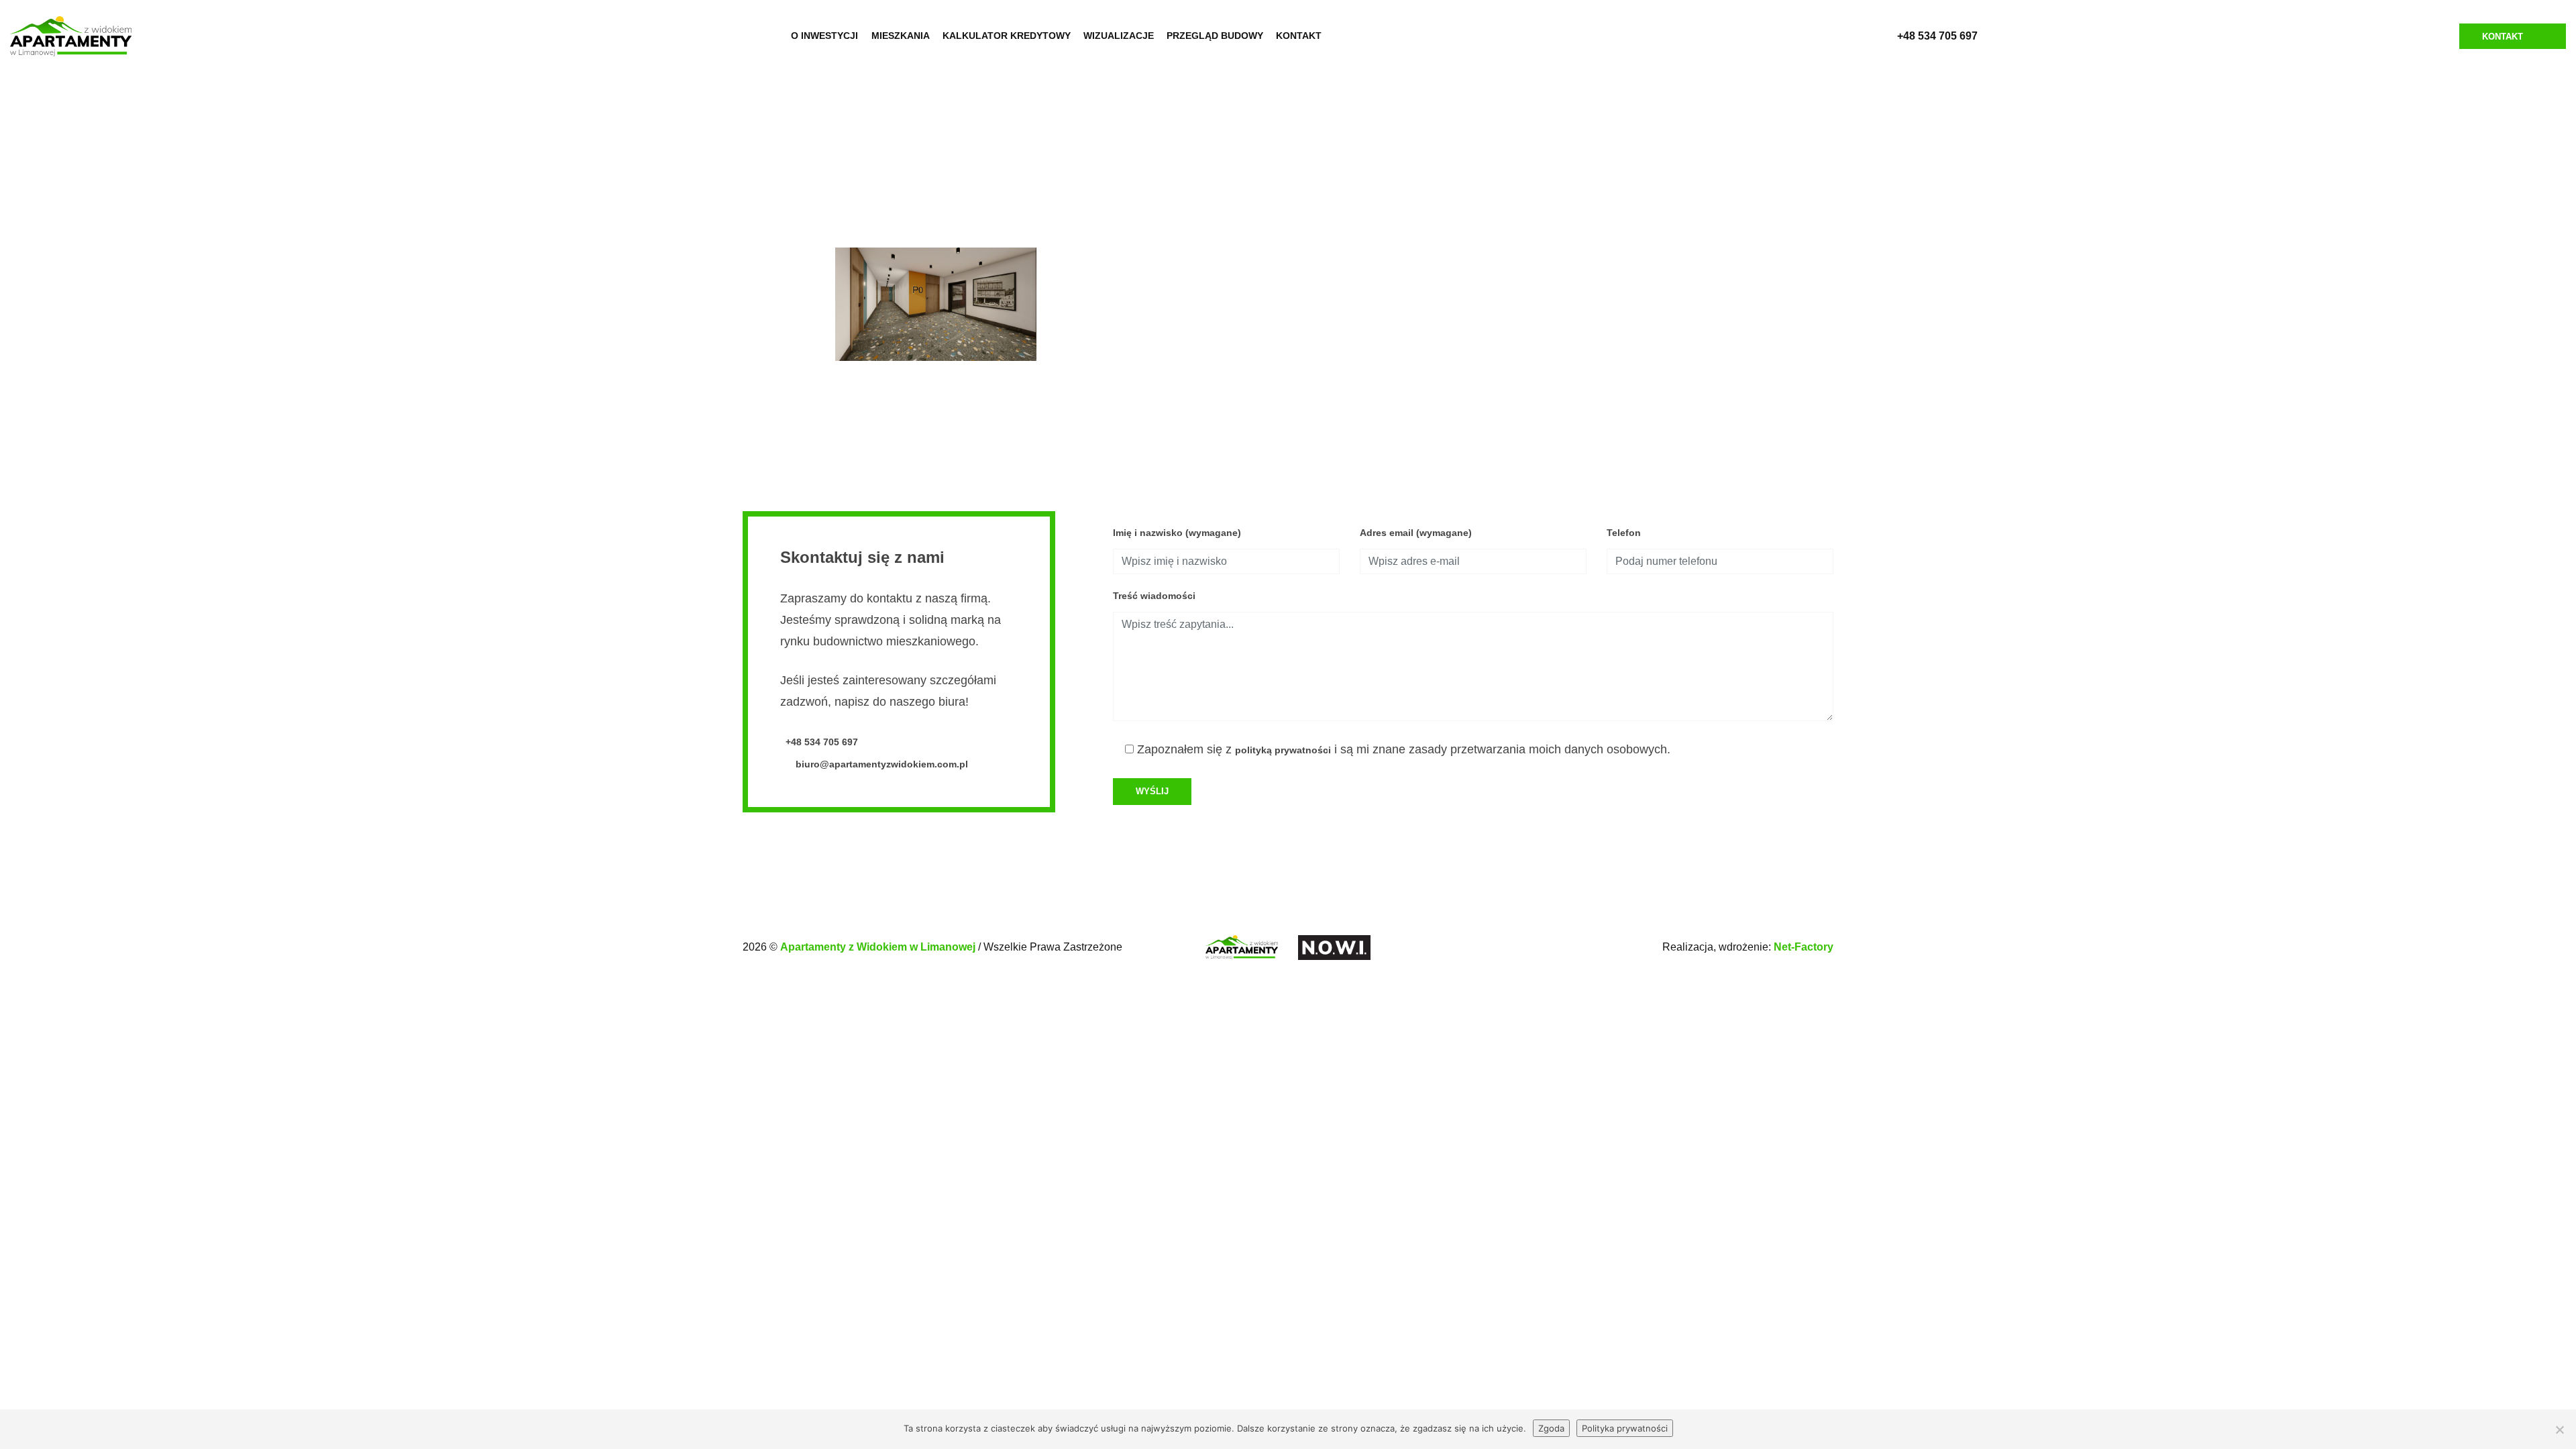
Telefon (1624, 533)
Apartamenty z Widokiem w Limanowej (879, 947)
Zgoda (1551, 1428)
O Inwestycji (824, 36)
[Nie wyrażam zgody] (2559, 1430)
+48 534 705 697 (1937, 36)
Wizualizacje (1119, 36)
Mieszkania (901, 36)
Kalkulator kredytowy (1007, 36)
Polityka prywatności (1625, 1428)
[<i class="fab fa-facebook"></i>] (1351, 36)
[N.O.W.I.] (1334, 946)
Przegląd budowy (1215, 36)
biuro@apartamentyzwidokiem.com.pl (880, 764)
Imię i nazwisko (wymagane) (1177, 533)
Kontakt (1299, 36)
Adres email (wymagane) (1416, 533)
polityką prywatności (1283, 750)
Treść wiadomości (1154, 596)
